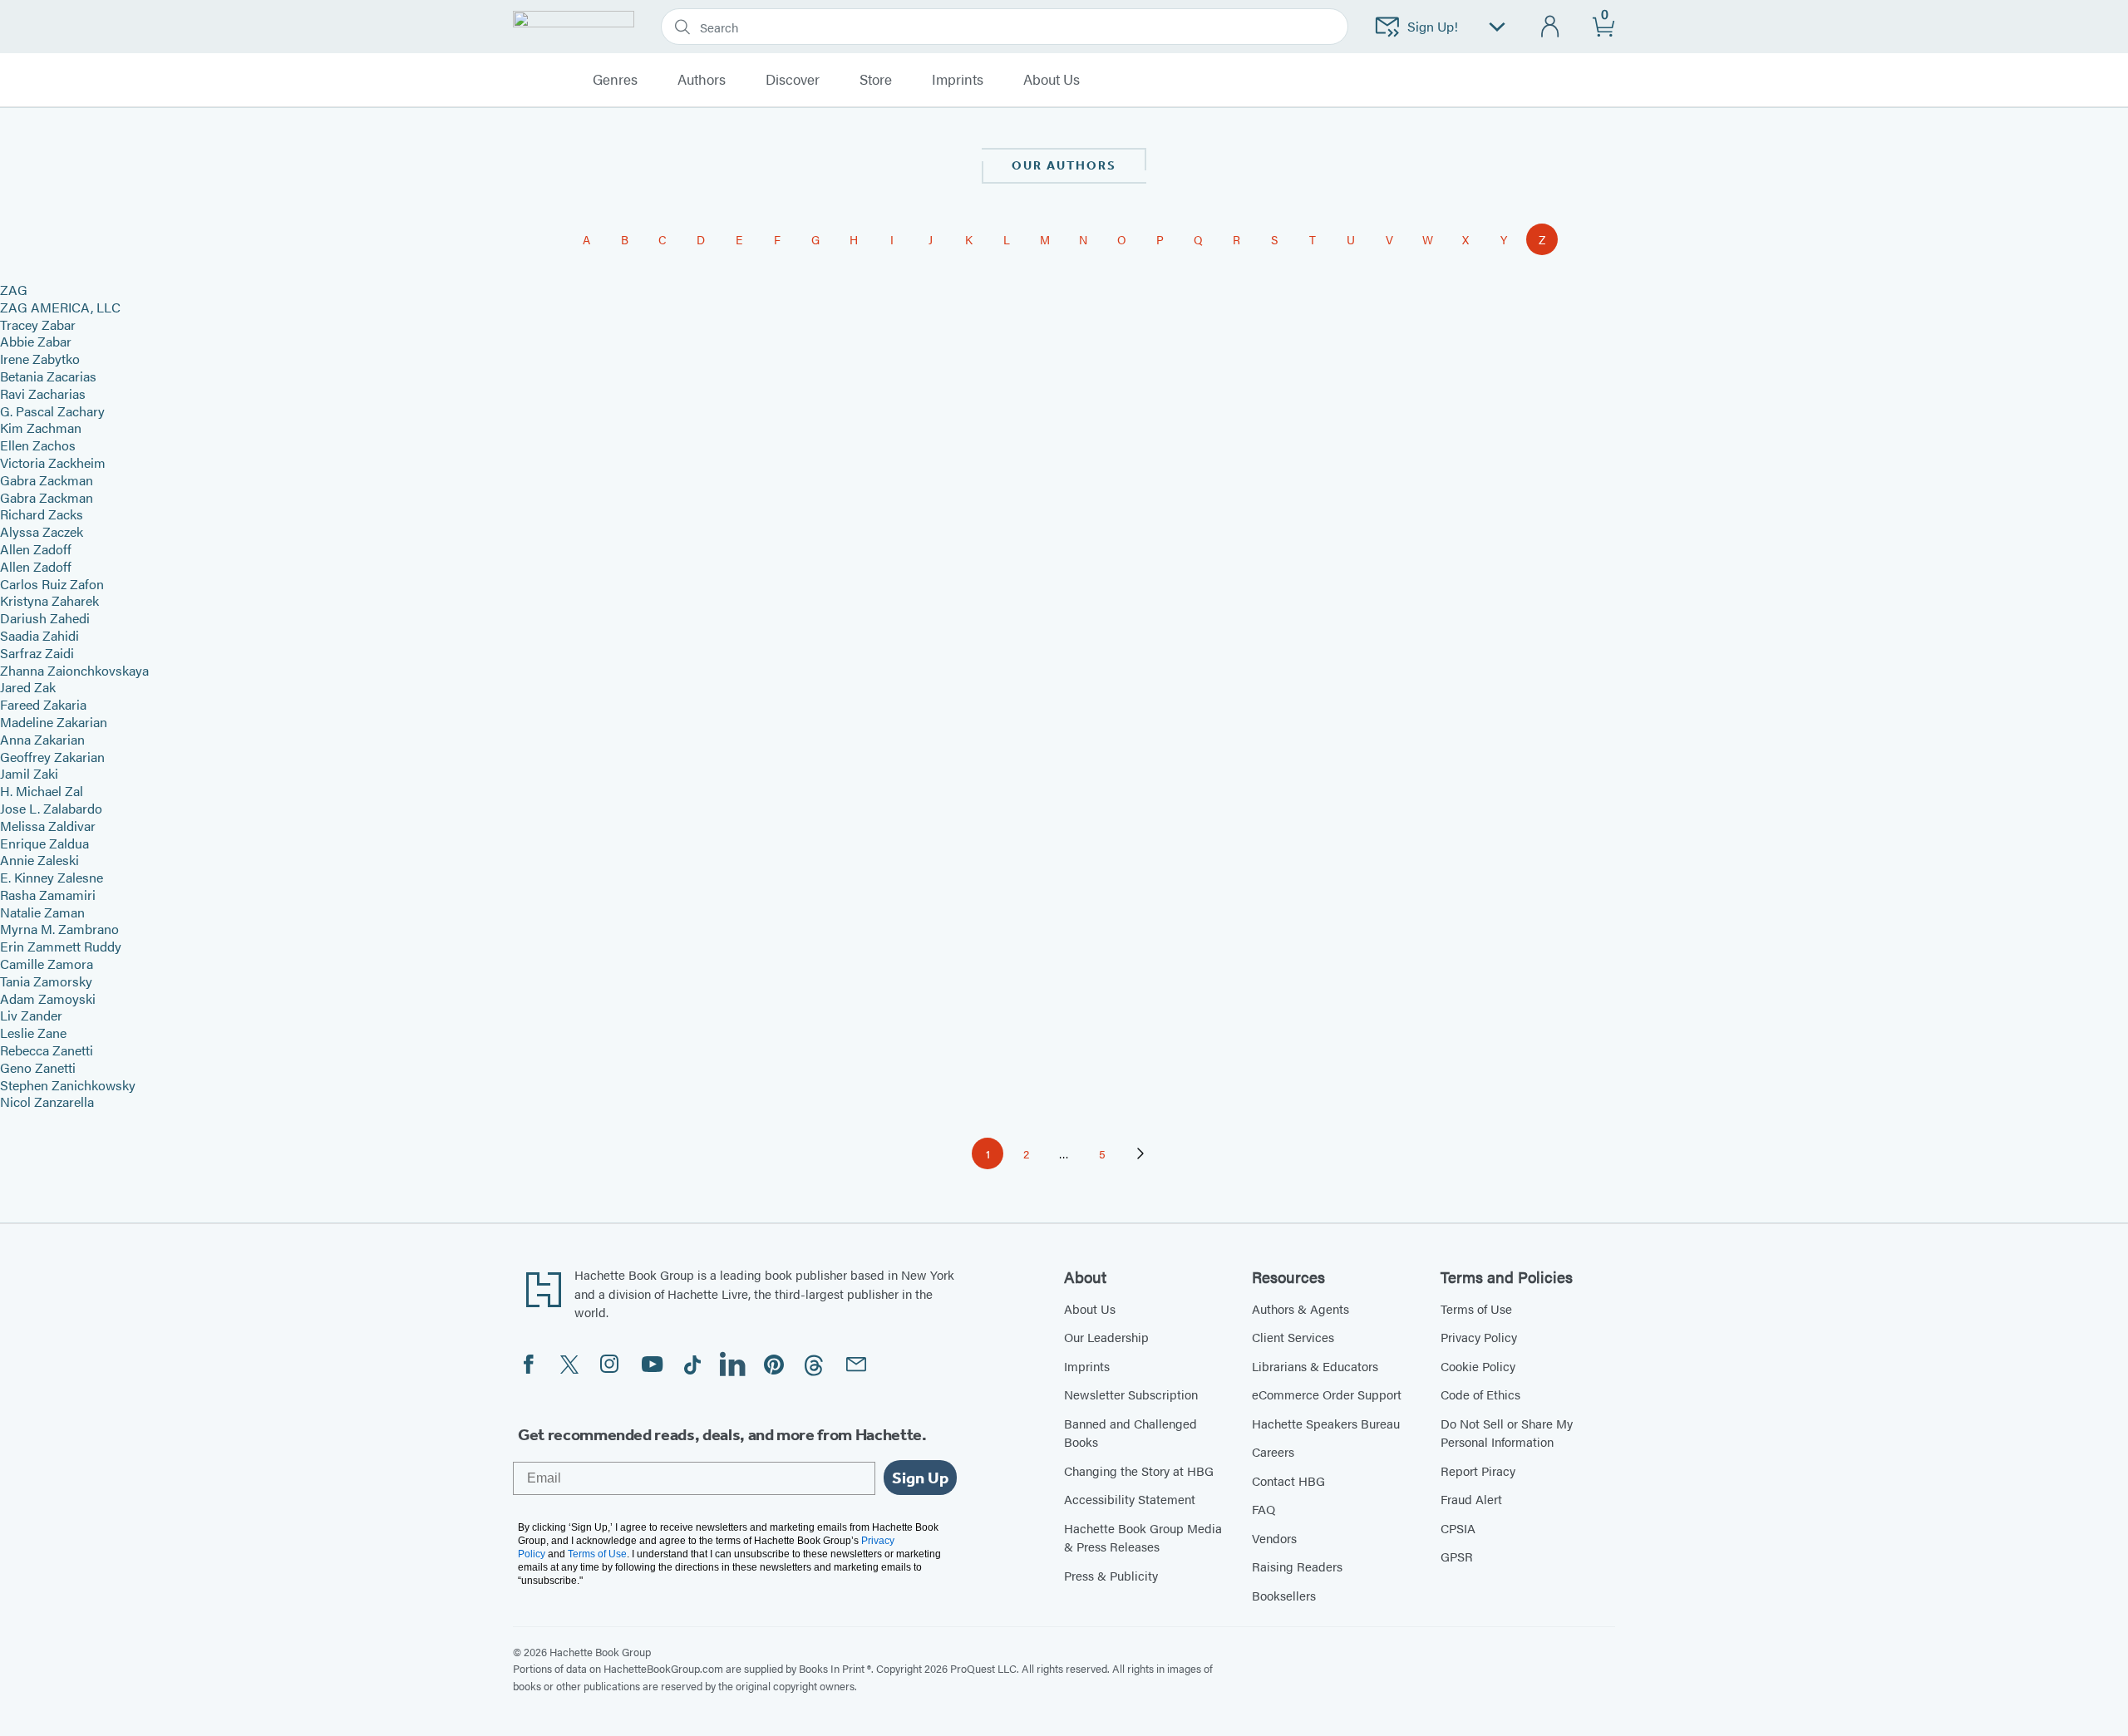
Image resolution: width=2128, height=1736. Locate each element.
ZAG (14, 290)
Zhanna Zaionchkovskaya (74, 670)
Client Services (1293, 1337)
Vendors (1274, 1538)
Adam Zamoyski (48, 998)
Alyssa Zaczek (42, 531)
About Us (1090, 1308)
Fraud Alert (1471, 1499)
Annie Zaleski (39, 860)
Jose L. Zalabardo (51, 808)
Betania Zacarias (48, 376)
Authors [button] (702, 80)
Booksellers (1284, 1595)
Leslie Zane (33, 1033)
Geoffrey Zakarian (52, 757)
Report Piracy (1478, 1470)
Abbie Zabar (36, 341)
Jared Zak (28, 687)
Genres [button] (615, 80)
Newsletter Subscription (1131, 1394)
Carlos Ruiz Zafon (52, 584)
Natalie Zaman (42, 912)
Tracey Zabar (38, 325)
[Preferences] (1497, 27)
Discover (793, 80)
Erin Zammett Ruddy (61, 946)
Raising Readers (1297, 1566)
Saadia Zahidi (39, 635)
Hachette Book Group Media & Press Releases (1143, 1537)
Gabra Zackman (47, 480)
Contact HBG (1288, 1480)
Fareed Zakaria (43, 704)
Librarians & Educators (1315, 1366)
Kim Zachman (41, 428)
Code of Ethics (1480, 1394)
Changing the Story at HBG (1139, 1470)
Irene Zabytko (40, 359)
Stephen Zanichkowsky (68, 1085)
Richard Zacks (42, 514)
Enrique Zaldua (44, 843)
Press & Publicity (1111, 1575)
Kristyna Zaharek (49, 600)
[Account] (1551, 27)
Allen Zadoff (36, 549)
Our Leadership (1106, 1337)
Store (876, 80)
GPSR (1457, 1556)
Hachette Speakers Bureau (1326, 1423)
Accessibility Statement (1130, 1499)
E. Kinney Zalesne (52, 877)
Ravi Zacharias (43, 393)
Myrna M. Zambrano (59, 929)
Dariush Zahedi (45, 618)
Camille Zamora (47, 964)
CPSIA (1458, 1528)
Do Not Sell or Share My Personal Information (1507, 1433)
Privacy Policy (1479, 1337)
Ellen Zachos (38, 445)
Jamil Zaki (29, 773)
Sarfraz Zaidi (37, 653)
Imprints (958, 80)
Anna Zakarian (42, 739)
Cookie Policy (1478, 1366)
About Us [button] (1052, 80)
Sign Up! (1433, 26)
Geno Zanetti (38, 1067)
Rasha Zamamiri (48, 895)
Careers (1273, 1451)
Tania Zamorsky (46, 981)
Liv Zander (31, 1015)
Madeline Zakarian (54, 722)
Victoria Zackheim (53, 462)
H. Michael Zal (42, 791)
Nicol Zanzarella (47, 1102)
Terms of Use (1476, 1308)
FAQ (1263, 1509)
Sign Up (920, 1478)
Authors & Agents (1300, 1308)
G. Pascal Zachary (52, 411)
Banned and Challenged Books (1130, 1433)
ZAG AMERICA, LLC (60, 307)
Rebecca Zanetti (47, 1050)
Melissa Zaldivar (48, 826)
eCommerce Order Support (1327, 1394)
